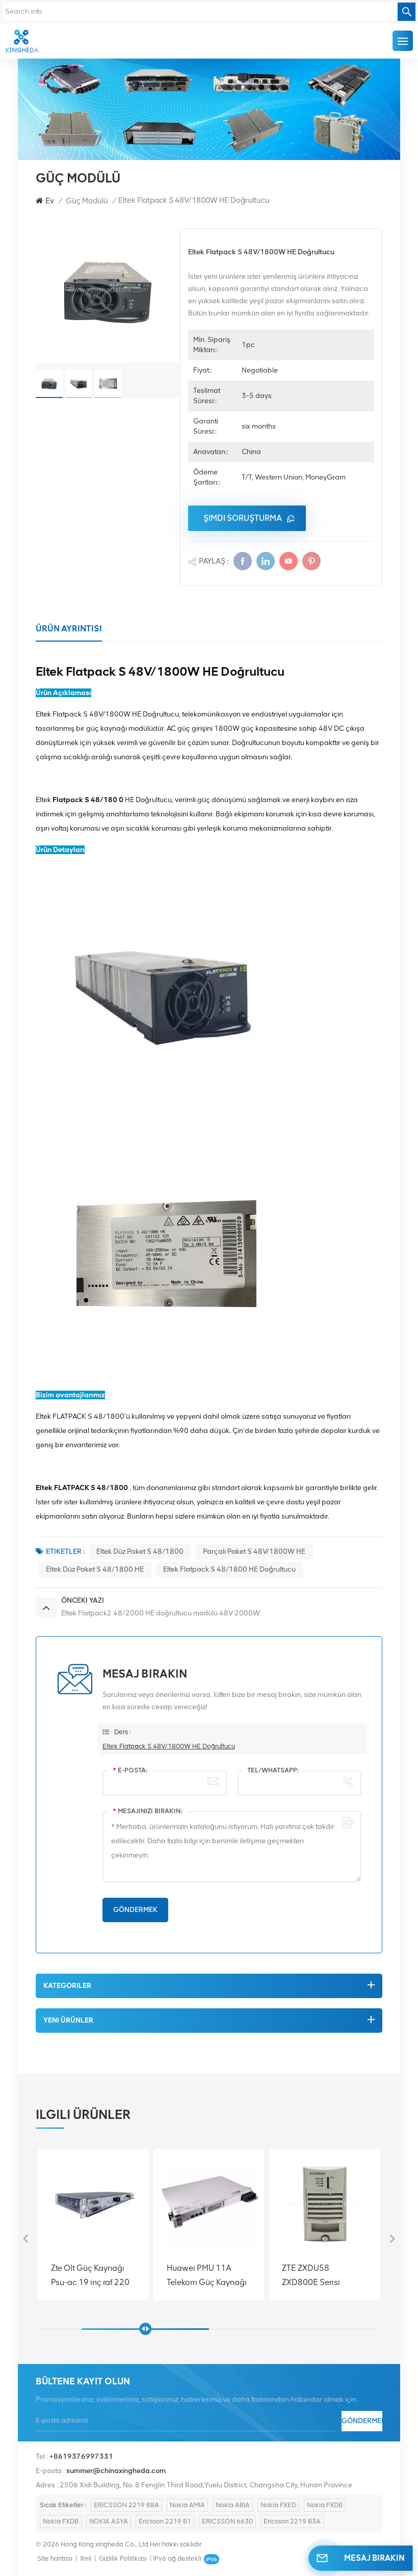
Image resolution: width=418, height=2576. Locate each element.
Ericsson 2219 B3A (292, 2521)
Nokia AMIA (187, 2505)
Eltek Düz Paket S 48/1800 (140, 1551)
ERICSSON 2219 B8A (126, 2505)
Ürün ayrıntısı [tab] (69, 628)
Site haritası (55, 2558)
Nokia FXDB (325, 2505)
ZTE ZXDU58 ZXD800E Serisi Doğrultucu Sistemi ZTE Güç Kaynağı (202, 2275)
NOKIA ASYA (109, 2521)
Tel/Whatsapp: (273, 1770)
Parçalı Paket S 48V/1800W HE (254, 1551)
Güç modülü (87, 201)
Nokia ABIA (233, 2505)
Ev (50, 201)
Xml (86, 2558)
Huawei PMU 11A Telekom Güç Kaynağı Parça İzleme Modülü (91, 2275)
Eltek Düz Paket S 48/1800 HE (95, 1569)
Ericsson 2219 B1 (165, 2521)
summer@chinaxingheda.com (116, 2471)
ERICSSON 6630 (227, 2521)
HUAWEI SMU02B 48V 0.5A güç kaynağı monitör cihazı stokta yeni (323, 2275)
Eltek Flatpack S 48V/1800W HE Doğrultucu (169, 1746)
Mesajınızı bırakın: (147, 1811)
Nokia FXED (278, 2505)
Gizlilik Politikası (123, 2558)
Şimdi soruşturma (243, 518)
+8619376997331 (81, 2457)
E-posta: (130, 1770)
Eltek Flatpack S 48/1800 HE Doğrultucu (229, 1569)
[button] (393, 2239)
